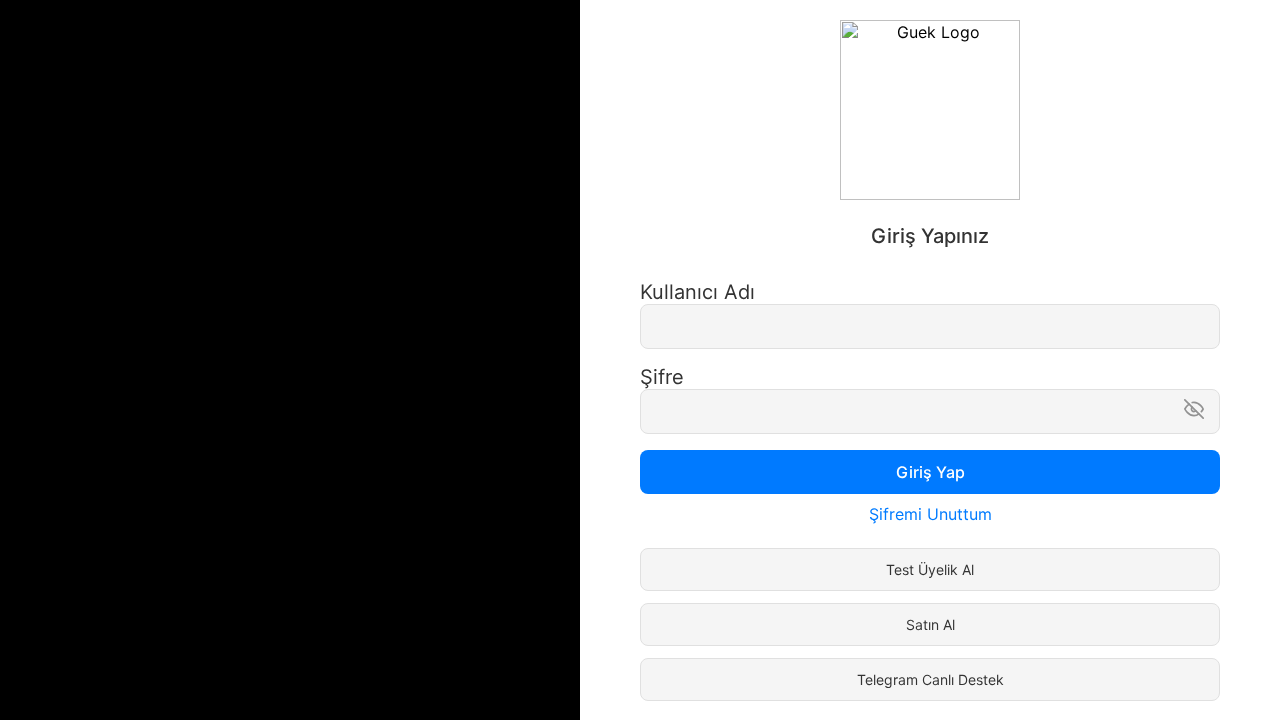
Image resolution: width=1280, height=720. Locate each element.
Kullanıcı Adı (697, 292)
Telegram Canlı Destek (930, 679)
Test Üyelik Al (930, 569)
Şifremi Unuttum (930, 514)
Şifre (662, 377)
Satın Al (930, 624)
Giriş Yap (930, 472)
